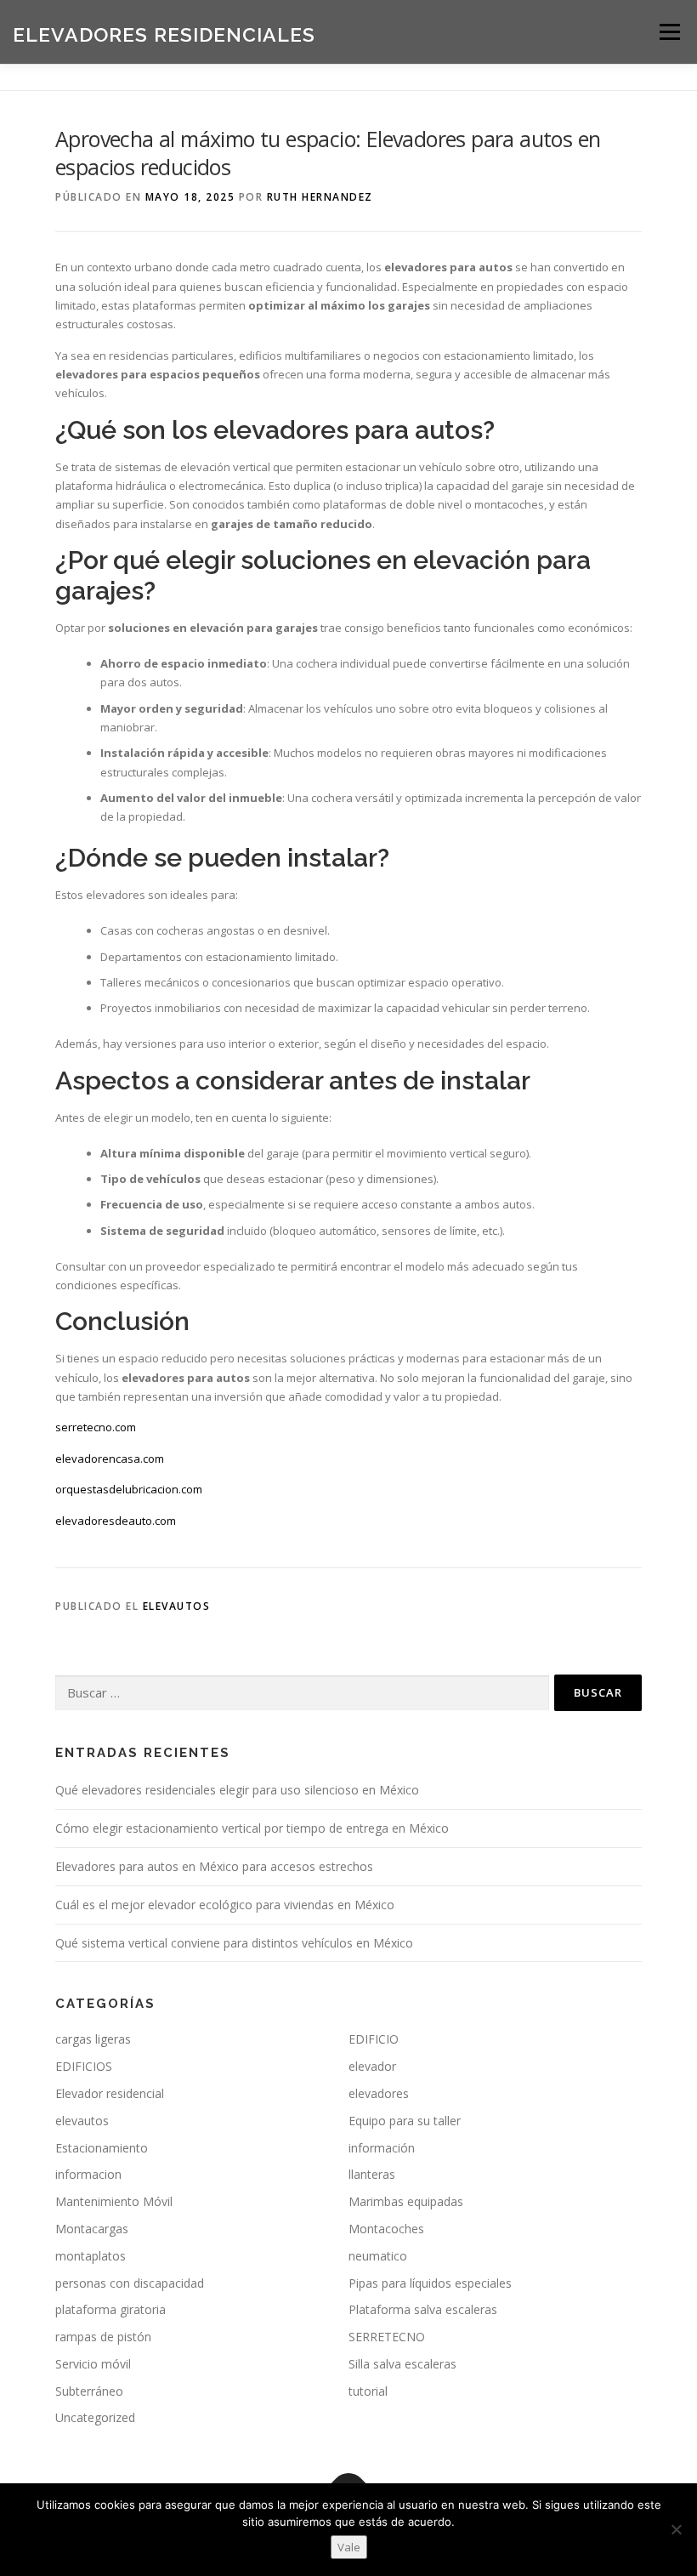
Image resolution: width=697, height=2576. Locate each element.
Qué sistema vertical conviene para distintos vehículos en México (234, 1943)
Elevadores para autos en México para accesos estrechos (214, 1866)
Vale (349, 2547)
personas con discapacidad (130, 2283)
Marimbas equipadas (406, 2201)
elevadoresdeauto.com (116, 1521)
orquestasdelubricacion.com (129, 1489)
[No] (676, 2529)
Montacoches (386, 2229)
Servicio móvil (93, 2364)
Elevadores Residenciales (164, 34)
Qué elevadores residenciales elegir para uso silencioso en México (237, 1790)
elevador (372, 2066)
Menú (669, 31)
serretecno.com (96, 1427)
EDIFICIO (374, 2039)
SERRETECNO (387, 2337)
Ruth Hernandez (320, 197)
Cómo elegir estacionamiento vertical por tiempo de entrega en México (252, 1828)
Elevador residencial (110, 2093)
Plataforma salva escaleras (423, 2309)
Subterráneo (89, 2391)
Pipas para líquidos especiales (430, 2283)
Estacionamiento (102, 2148)
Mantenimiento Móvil (114, 2201)
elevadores (379, 2093)
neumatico (378, 2256)
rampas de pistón (103, 2337)
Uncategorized (95, 2417)
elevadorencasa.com (110, 1459)
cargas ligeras (93, 2039)
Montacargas (92, 2229)
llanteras (372, 2174)
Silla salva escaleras (402, 2364)
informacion (88, 2174)
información (382, 2148)
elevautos (177, 1606)
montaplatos (91, 2256)
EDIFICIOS (84, 2066)
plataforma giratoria (110, 2309)
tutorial (368, 2391)
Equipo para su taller (405, 2121)
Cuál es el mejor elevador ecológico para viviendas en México (225, 1905)
